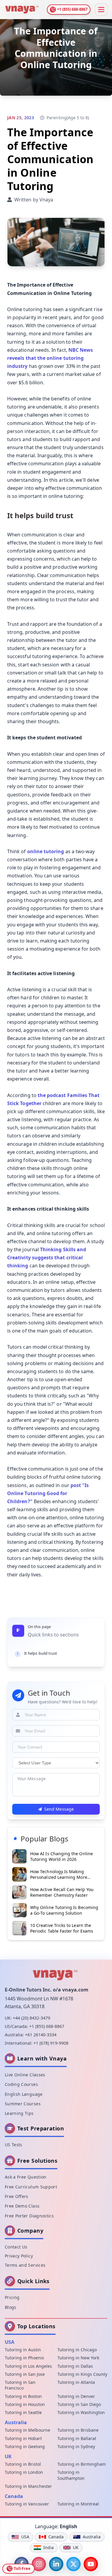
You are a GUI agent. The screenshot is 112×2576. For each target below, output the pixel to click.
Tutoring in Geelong (25, 2446)
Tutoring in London (24, 2472)
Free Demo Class (22, 2206)
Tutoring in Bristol (23, 2464)
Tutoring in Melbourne (27, 2430)
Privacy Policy (19, 2256)
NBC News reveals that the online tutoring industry (50, 358)
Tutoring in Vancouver (27, 2504)
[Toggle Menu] (101, 10)
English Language (24, 2094)
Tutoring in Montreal (78, 2504)
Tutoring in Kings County (82, 2374)
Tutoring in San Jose (25, 2374)
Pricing (12, 2297)
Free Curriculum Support (31, 2187)
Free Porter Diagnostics (29, 2216)
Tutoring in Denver (76, 2396)
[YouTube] (91, 2564)
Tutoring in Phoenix (24, 2358)
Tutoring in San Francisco (20, 2385)
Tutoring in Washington (81, 2412)
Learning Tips (19, 2113)
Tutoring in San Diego (79, 2404)
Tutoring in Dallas (75, 2366)
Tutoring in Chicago (77, 2350)
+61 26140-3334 (41, 2035)
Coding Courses (21, 2084)
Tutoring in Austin (23, 2350)
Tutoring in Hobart (23, 2438)
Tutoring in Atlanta (76, 2382)
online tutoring (46, 851)
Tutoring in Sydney (76, 2446)
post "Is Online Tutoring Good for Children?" (48, 1493)
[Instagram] (39, 2564)
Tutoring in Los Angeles (28, 2366)
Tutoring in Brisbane (78, 2430)
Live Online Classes (25, 2075)
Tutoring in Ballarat (77, 2438)
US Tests (14, 2145)
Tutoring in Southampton (71, 2475)
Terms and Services (25, 2265)
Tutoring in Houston (25, 2404)
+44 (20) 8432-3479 (32, 2018)
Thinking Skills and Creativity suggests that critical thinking (47, 1258)
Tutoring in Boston (23, 2396)
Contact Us (16, 2247)
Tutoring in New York (78, 2358)
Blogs (11, 2307)
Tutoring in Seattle (23, 2412)
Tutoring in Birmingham (82, 2464)
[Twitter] (73, 2564)
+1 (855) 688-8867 (47, 2026)
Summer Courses (23, 2104)
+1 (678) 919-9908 (51, 2043)
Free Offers (17, 2196)
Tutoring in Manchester (28, 2486)
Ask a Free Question (26, 2177)
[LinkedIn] (56, 2564)
